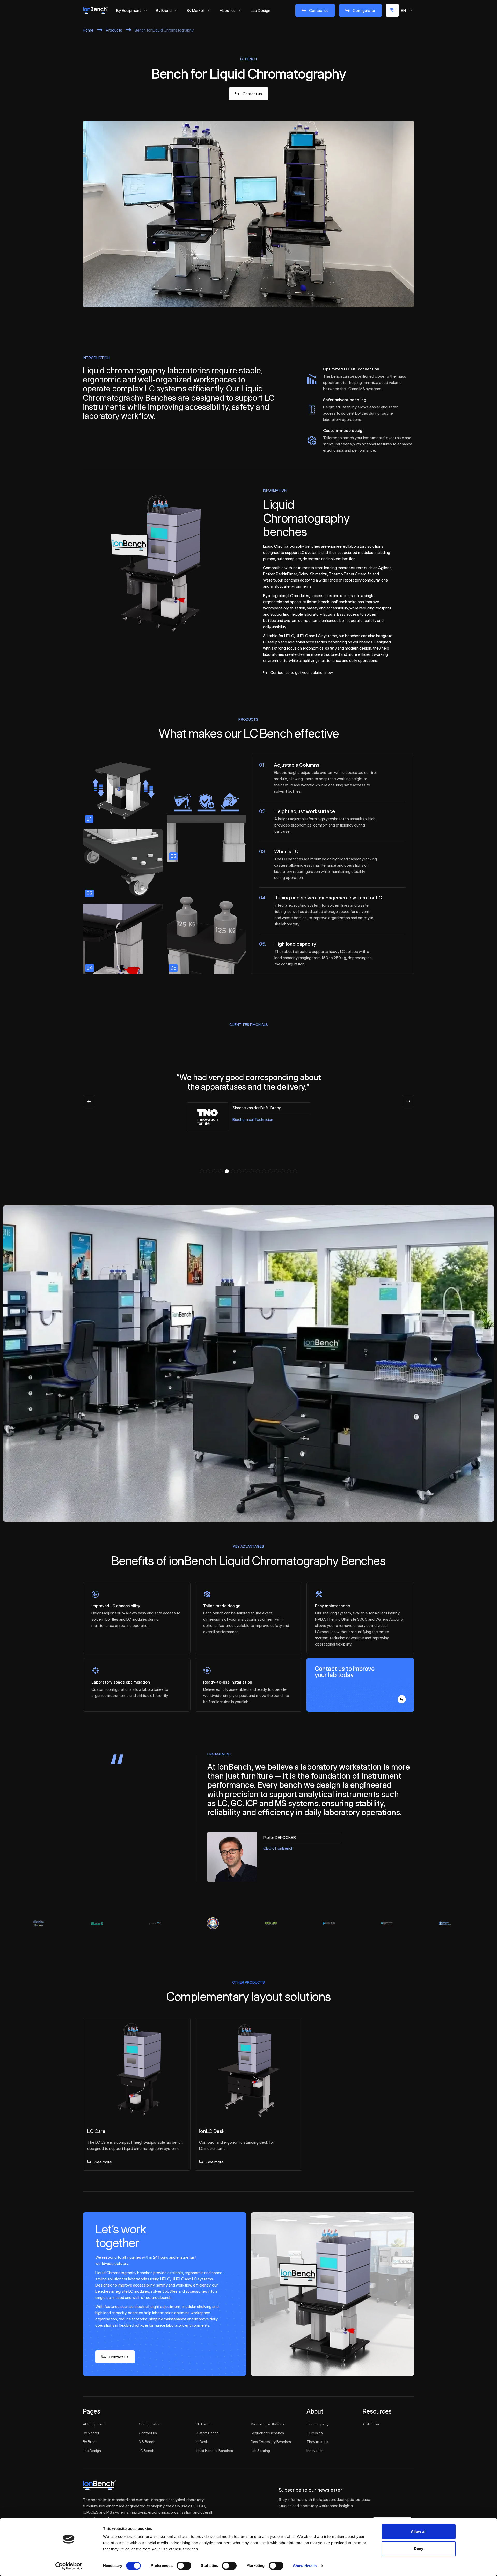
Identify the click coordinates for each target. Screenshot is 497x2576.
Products (114, 30)
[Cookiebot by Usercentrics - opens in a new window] (69, 2566)
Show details (305, 2566)
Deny (419, 2548)
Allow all (419, 2531)
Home (88, 30)
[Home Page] (95, 10)
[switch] (184, 2566)
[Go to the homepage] (99, 2485)
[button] (202, 1171)
